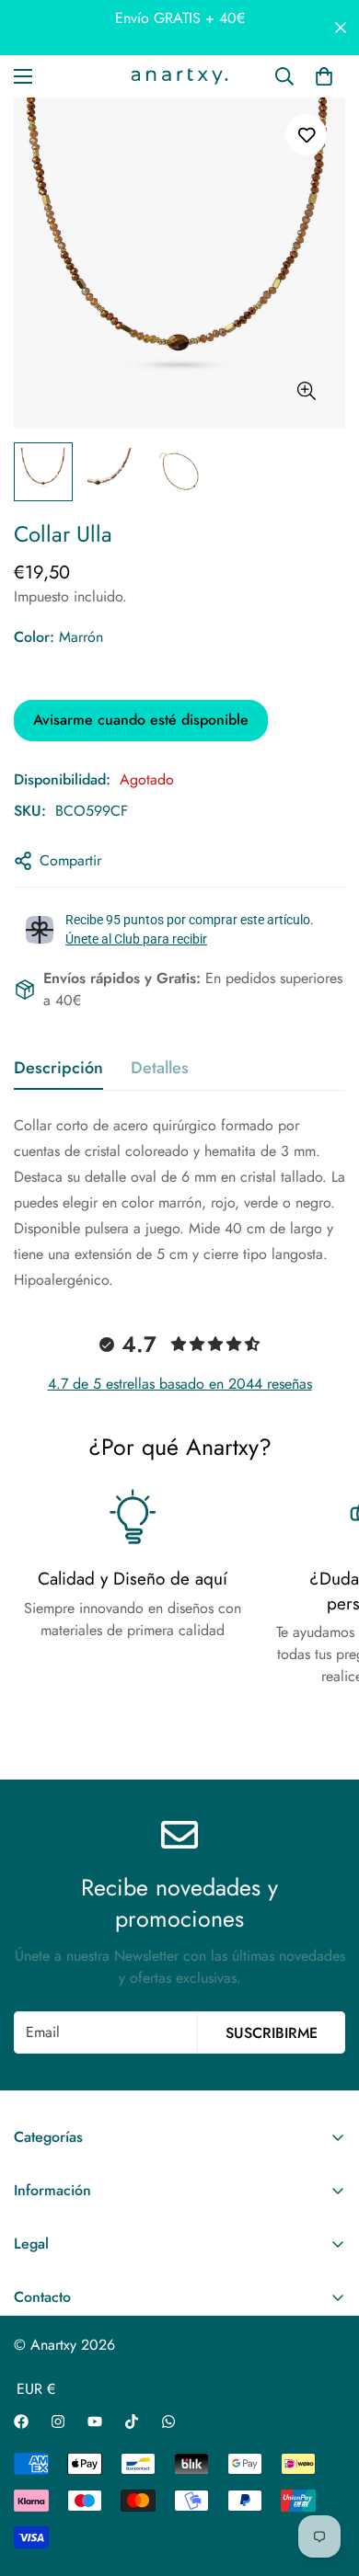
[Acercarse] (306, 391)
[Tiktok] (132, 2421)
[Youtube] (95, 2421)
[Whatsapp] (168, 2421)
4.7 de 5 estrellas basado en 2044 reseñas (180, 1384)
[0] (324, 76)
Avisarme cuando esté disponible (141, 720)
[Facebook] (21, 2421)
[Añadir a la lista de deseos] (306, 135)
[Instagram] (58, 2421)
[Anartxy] (179, 76)
